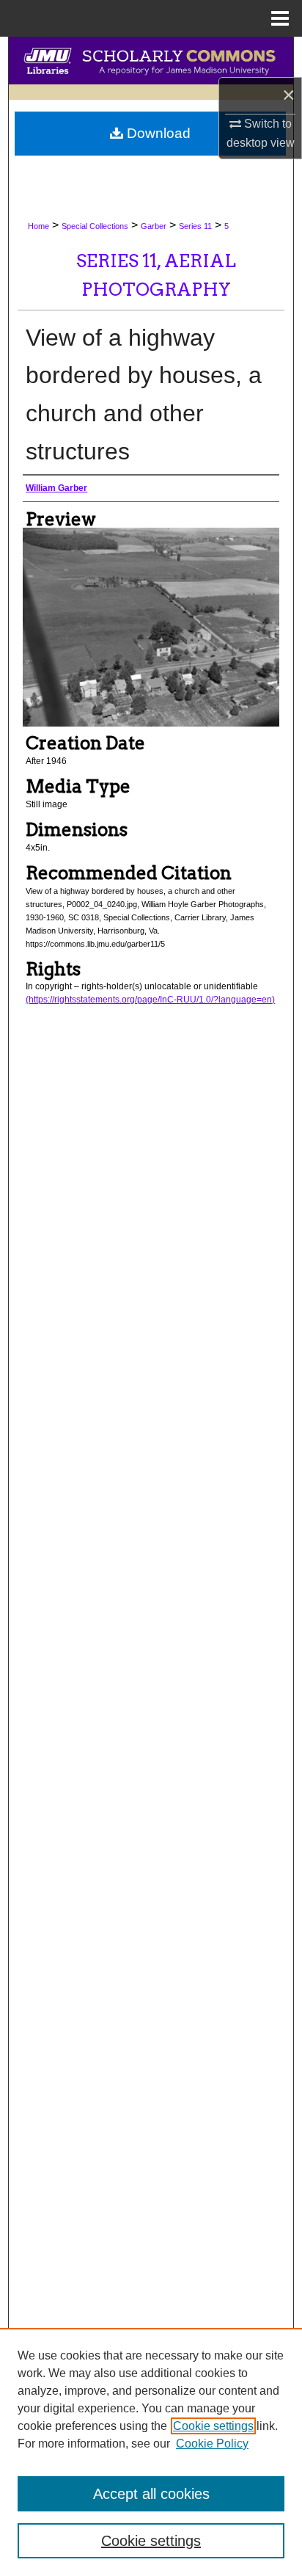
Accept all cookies (151, 2494)
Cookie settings (213, 2426)
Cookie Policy (212, 2444)
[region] (151, 2452)
